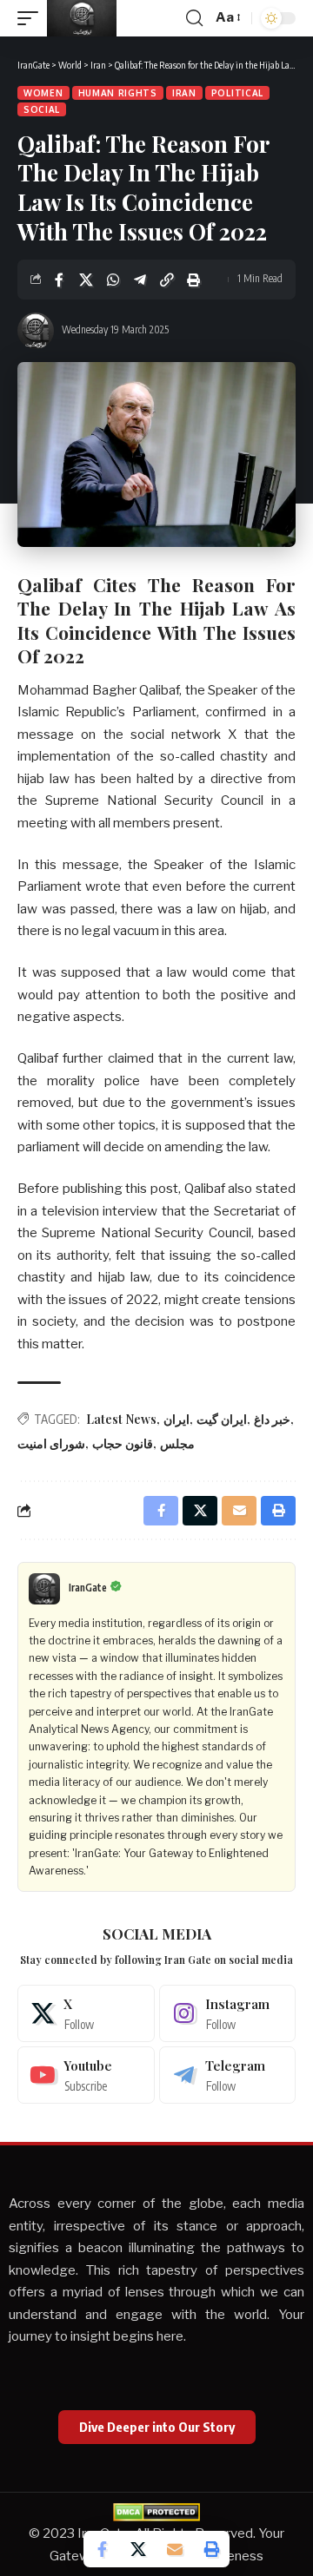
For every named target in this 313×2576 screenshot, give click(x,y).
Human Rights (118, 93)
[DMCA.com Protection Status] (156, 2512)
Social (42, 109)
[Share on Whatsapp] (113, 280)
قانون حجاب (123, 1443)
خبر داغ (272, 1419)
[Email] (175, 2549)
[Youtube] (86, 2075)
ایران (176, 1419)
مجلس (177, 1443)
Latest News (121, 1419)
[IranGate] (82, 18)
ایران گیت (222, 1419)
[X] (86, 2013)
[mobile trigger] (32, 18)
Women (43, 93)
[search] (194, 18)
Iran (184, 93)
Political (237, 93)
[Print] (194, 280)
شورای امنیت (51, 1443)
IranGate (88, 1588)
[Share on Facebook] (59, 280)
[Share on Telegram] (140, 280)
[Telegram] (228, 2075)
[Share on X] (86, 280)
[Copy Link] (167, 280)
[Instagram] (228, 2013)
